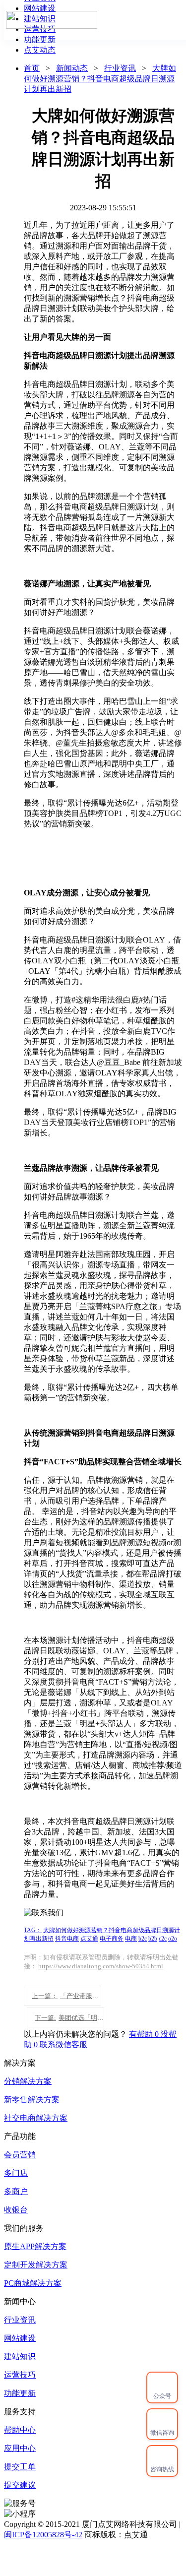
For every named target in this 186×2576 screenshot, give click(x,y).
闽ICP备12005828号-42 (43, 2535)
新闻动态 (72, 68)
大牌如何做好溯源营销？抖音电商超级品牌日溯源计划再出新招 (100, 79)
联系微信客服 (63, 2044)
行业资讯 (120, 68)
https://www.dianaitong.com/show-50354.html (101, 1966)
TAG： (33, 1930)
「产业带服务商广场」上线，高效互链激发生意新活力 (66, 1996)
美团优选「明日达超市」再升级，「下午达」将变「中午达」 (69, 2018)
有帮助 (145, 2034)
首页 (32, 68)
